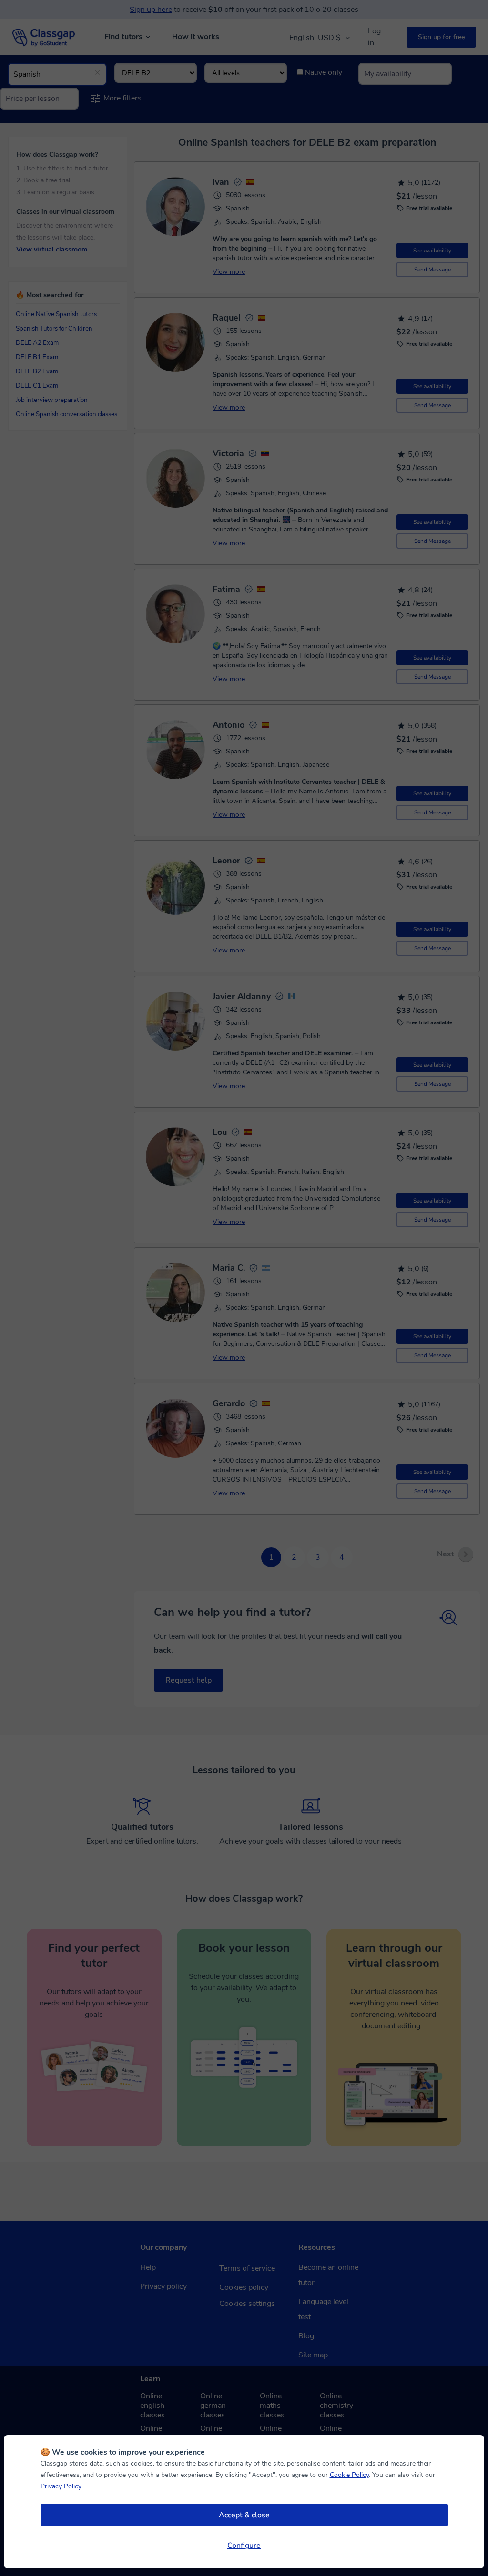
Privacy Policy (61, 2486)
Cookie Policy (349, 2475)
